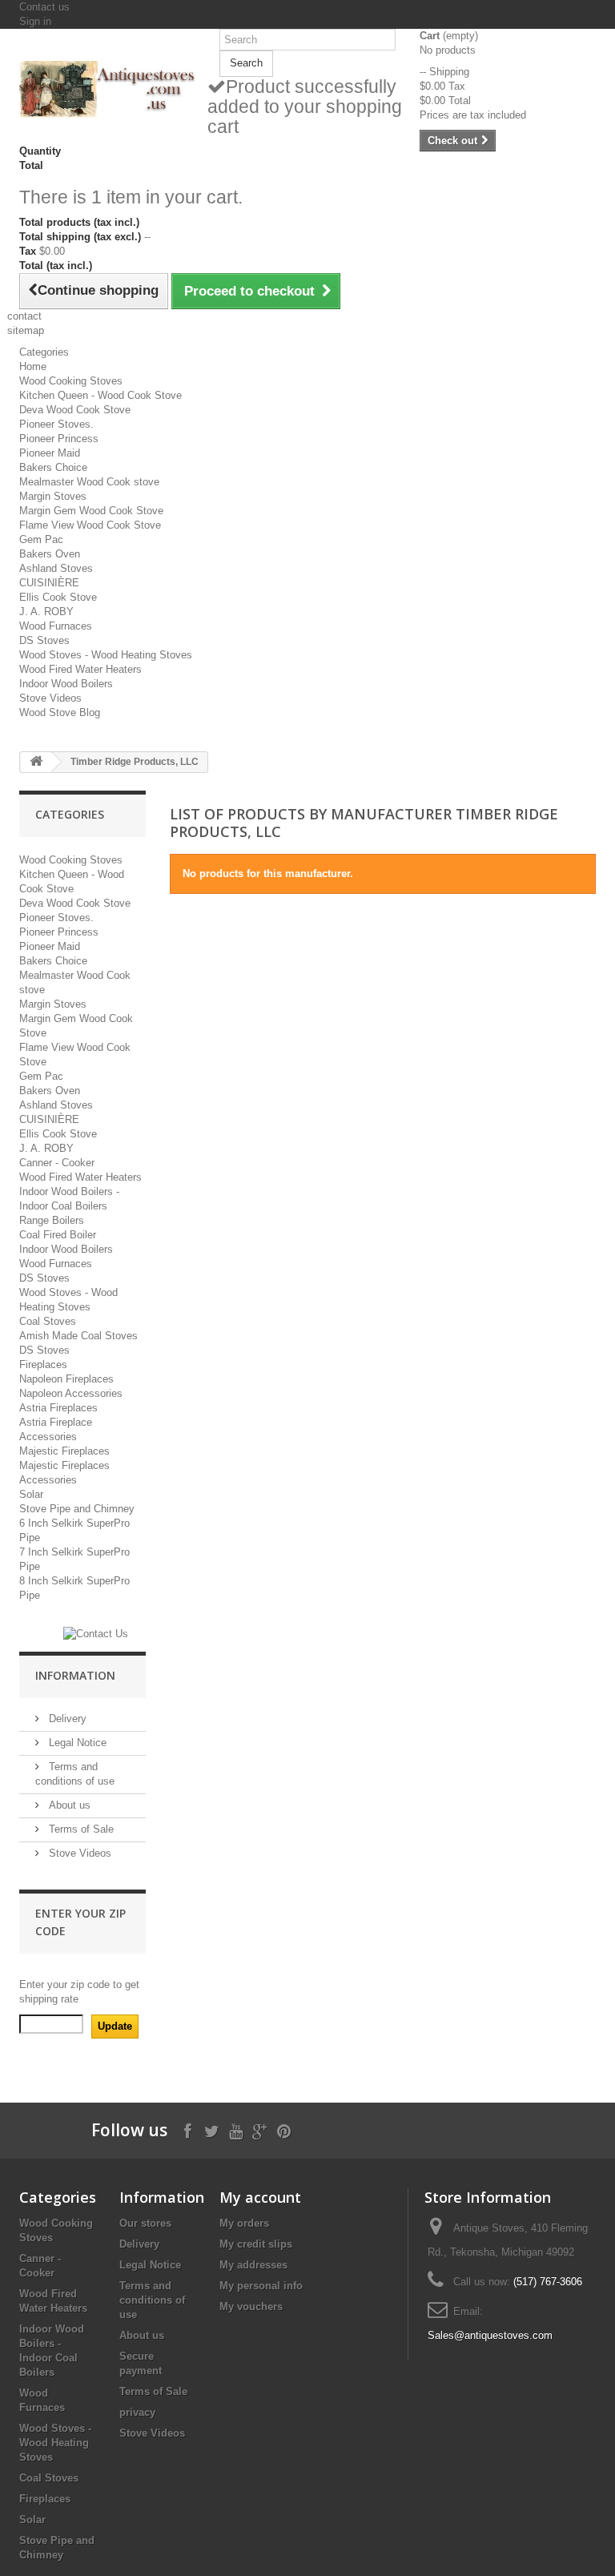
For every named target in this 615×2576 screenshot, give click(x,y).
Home (33, 366)
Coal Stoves (48, 1321)
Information (75, 1675)
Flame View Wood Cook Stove (90, 525)
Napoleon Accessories (71, 1393)
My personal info (261, 2286)
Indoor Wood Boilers (66, 684)
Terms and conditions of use (152, 2300)
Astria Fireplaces (58, 1408)
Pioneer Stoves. (56, 424)
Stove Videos (50, 698)
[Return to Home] (36, 762)
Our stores (145, 2223)
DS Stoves (44, 640)
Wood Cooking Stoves (71, 381)
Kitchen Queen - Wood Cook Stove (100, 395)
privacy (137, 2412)
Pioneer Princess (59, 439)
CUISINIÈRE (49, 583)
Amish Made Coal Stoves (78, 1336)
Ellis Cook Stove (58, 597)
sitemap (26, 330)
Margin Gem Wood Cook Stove (91, 511)
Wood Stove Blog (60, 712)
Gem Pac (41, 539)
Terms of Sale (80, 1829)
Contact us (44, 7)
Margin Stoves (53, 496)
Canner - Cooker (57, 1163)
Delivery (66, 1719)
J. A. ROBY (46, 612)
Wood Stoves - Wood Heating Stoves (106, 655)
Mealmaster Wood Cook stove (89, 482)
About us (68, 1805)
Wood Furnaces (56, 626)
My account (260, 2197)
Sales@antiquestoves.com (490, 2335)
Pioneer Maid (50, 453)
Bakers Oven (50, 554)
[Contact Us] (96, 1634)
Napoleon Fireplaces (66, 1379)
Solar (31, 1494)
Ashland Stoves (56, 568)
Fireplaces (43, 1364)
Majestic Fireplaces (64, 1451)
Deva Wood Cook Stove (75, 410)
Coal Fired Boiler (58, 1235)
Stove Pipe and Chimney (77, 1509)
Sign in (35, 21)
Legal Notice (76, 1743)
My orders (244, 2223)
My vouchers (251, 2306)
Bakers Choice (53, 467)
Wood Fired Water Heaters (80, 669)
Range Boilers (52, 1220)
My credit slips (256, 2244)
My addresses (253, 2265)
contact (24, 316)
